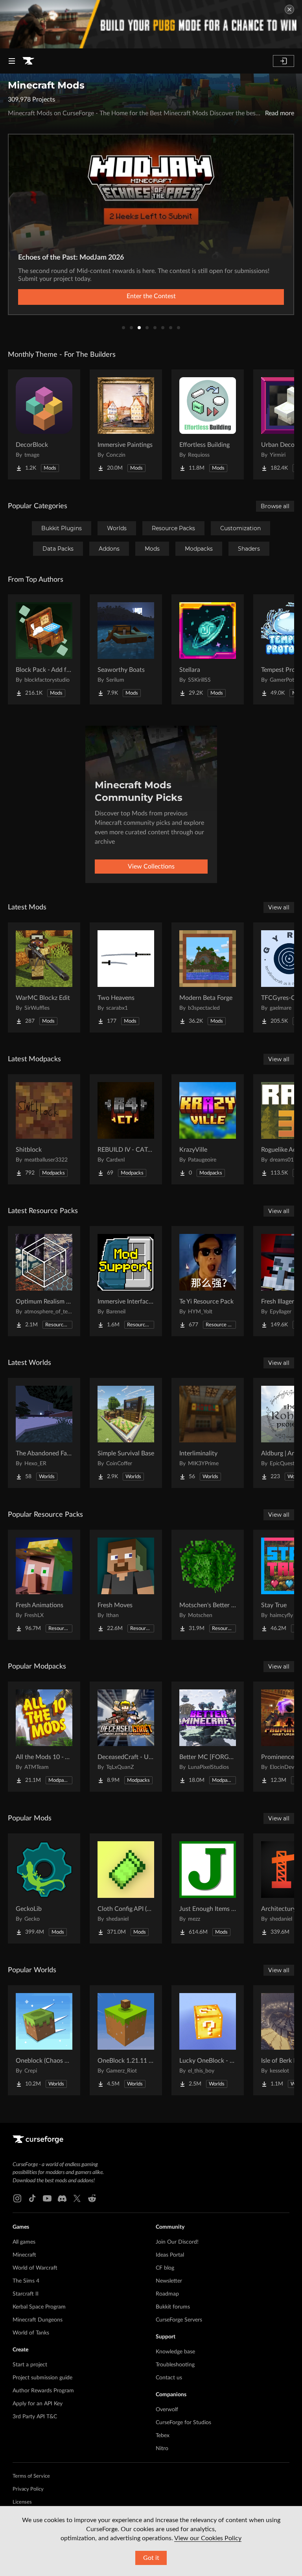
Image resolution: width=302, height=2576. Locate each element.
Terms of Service (31, 2476)
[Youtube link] (47, 2198)
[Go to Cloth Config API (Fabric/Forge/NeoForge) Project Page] (126, 1888)
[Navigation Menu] (12, 61)
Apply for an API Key (38, 2404)
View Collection (151, 296)
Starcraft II (26, 2294)
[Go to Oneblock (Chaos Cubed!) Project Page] (44, 2040)
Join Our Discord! (177, 2242)
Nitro (162, 2449)
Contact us (169, 2378)
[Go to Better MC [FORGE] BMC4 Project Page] (208, 1737)
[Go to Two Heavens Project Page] (126, 977)
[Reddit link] (92, 2198)
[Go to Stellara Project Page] (208, 649)
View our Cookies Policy (208, 2538)
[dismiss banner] (289, 9)
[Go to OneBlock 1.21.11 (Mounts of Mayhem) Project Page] (126, 2040)
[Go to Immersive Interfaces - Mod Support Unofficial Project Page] (126, 1281)
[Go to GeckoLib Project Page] (44, 1888)
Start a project (30, 2365)
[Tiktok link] (32, 2198)
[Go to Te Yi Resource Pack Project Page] (208, 1281)
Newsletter (169, 2281)
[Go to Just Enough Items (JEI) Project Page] (208, 1888)
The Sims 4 (26, 2281)
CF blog (165, 2268)
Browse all (275, 506)
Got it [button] (151, 2558)
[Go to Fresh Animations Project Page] (44, 1585)
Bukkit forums (173, 2307)
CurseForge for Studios (183, 2423)
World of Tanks (31, 2333)
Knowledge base (175, 2352)
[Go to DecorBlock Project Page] (44, 424)
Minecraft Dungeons (38, 2320)
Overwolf (167, 2410)
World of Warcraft (35, 2268)
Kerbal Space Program (39, 2307)
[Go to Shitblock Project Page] (44, 1129)
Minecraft (24, 2255)
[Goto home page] (28, 61)
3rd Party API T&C (35, 2417)
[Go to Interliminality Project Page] (208, 1433)
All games (24, 2242)
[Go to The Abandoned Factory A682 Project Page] (44, 1433)
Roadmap (167, 2294)
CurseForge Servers (179, 2320)
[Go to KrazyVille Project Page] (208, 1129)
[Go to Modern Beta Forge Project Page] (208, 977)
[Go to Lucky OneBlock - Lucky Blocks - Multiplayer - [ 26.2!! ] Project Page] (208, 2040)
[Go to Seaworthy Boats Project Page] (126, 649)
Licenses (22, 2502)
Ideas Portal (170, 2255)
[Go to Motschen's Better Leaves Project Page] (208, 1585)
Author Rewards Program (43, 2391)
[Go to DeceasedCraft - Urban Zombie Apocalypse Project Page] (126, 1737)
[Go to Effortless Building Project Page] (208, 424)
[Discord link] (62, 2198)
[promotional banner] (151, 24)
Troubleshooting (175, 2365)
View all (279, 907)
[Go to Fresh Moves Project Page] (126, 1585)
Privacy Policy (28, 2489)
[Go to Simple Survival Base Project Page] (126, 1433)
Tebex (163, 2436)
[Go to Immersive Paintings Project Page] (126, 424)
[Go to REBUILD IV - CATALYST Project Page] (126, 1129)
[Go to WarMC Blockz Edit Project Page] (44, 977)
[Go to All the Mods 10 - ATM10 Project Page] (44, 1737)
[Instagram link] (17, 2198)
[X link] (77, 2198)
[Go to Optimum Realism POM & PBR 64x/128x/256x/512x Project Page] (44, 1281)
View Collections (151, 867)
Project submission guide (42, 2378)
